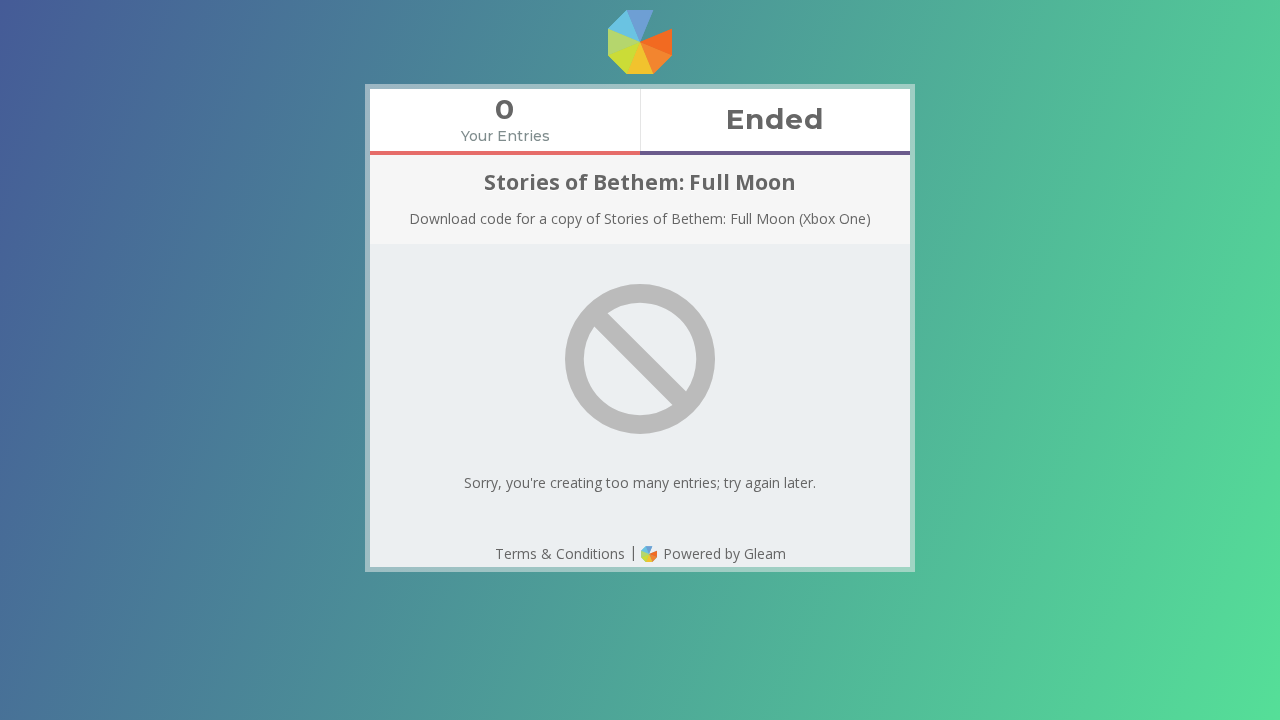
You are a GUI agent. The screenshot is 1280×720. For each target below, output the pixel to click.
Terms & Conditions (560, 553)
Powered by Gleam (722, 553)
